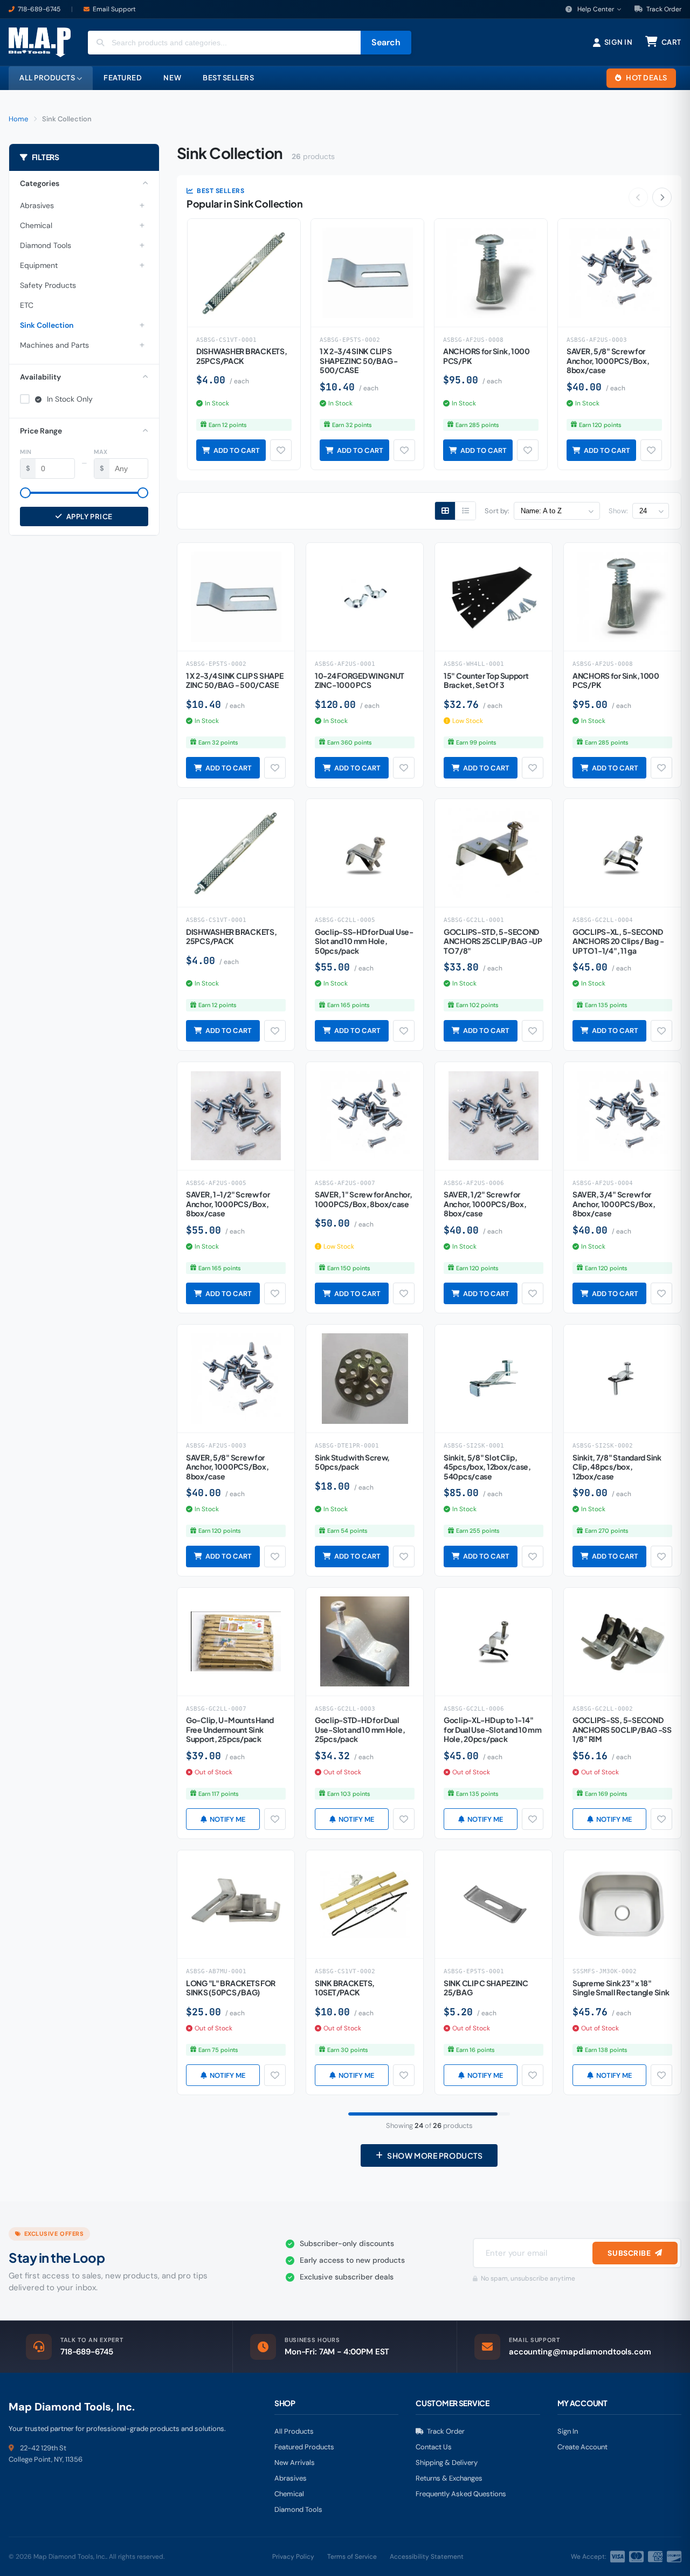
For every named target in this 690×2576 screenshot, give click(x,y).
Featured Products (304, 2447)
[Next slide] (662, 197)
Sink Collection (47, 325)
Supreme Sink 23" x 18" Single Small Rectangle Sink (621, 1988)
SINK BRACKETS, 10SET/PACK (345, 1988)
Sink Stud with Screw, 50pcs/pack (352, 1462)
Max (101, 452)
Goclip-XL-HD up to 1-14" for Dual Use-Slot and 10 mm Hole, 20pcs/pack (492, 1729)
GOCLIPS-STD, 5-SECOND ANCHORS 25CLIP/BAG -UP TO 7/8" (493, 941)
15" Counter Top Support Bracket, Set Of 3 (486, 680)
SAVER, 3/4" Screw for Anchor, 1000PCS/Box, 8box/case (614, 1204)
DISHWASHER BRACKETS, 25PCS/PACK (241, 356)
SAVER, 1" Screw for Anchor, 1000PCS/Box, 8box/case (363, 1199)
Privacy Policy (293, 2557)
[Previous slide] (638, 197)
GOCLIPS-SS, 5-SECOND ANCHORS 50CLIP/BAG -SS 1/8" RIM (622, 1729)
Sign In (568, 2431)
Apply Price (89, 516)
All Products (294, 2431)
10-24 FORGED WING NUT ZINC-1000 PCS (360, 680)
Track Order (663, 9)
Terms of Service (352, 2557)
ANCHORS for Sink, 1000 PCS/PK (487, 356)
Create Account (582, 2447)
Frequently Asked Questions (461, 2494)
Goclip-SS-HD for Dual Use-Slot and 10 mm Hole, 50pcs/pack (364, 941)
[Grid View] (445, 511)
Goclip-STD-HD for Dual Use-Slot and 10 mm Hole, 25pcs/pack (360, 1729)
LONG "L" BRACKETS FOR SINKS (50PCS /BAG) (231, 1988)
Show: (618, 511)
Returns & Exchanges (449, 2478)
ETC (27, 305)
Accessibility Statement (427, 2557)
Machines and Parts (54, 345)
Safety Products (48, 285)
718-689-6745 (39, 9)
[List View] (465, 511)
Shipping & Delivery (447, 2463)
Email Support (114, 9)
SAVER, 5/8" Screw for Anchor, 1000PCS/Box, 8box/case (608, 360)
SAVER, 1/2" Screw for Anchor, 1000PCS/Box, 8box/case (485, 1204)
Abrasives (37, 205)
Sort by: (497, 511)
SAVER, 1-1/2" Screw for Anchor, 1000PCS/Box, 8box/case (228, 1204)
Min (26, 452)
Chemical (36, 225)
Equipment (39, 265)
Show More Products (435, 2155)
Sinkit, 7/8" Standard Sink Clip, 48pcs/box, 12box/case (617, 1467)
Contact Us (434, 2447)
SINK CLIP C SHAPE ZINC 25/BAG (486, 1988)
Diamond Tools (46, 245)
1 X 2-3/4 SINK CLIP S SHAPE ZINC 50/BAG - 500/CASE (359, 360)
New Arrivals (295, 2463)
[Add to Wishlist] (281, 450)
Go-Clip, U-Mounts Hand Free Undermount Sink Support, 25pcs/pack (230, 1729)
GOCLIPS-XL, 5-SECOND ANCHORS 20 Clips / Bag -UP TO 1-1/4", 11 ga (618, 941)
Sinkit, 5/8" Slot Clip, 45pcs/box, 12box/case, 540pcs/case (487, 1467)
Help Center (596, 9)
